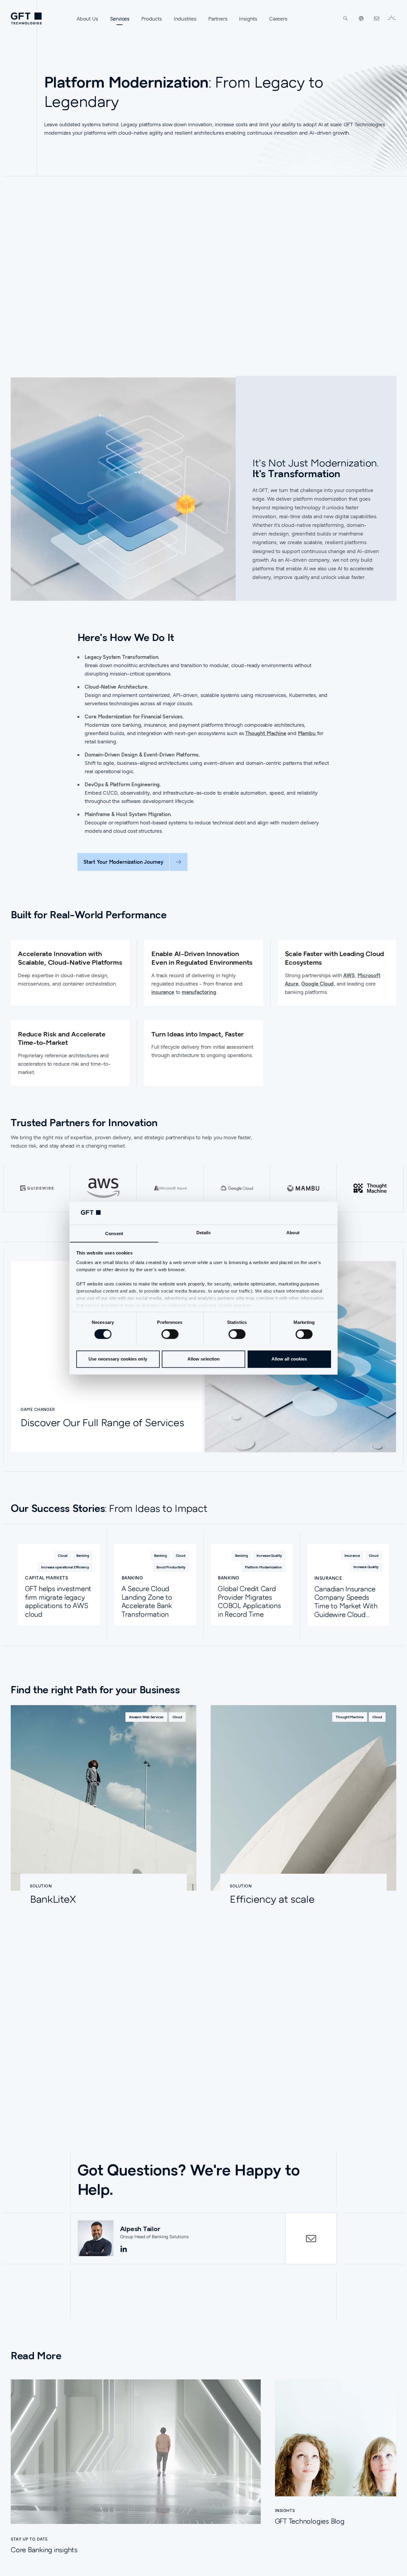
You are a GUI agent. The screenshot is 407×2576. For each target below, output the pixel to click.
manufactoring (199, 992)
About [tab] (293, 1233)
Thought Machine (266, 733)
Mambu (307, 733)
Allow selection (204, 1359)
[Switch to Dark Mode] (392, 18)
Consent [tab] (114, 1233)
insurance (163, 992)
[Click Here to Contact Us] (377, 18)
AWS (349, 975)
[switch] (170, 1334)
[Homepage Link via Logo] (26, 18)
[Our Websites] (361, 18)
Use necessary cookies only (118, 1359)
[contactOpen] (311, 2239)
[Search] (346, 18)
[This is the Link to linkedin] (124, 2249)
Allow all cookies (289, 1359)
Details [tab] (204, 1233)
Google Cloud (317, 984)
